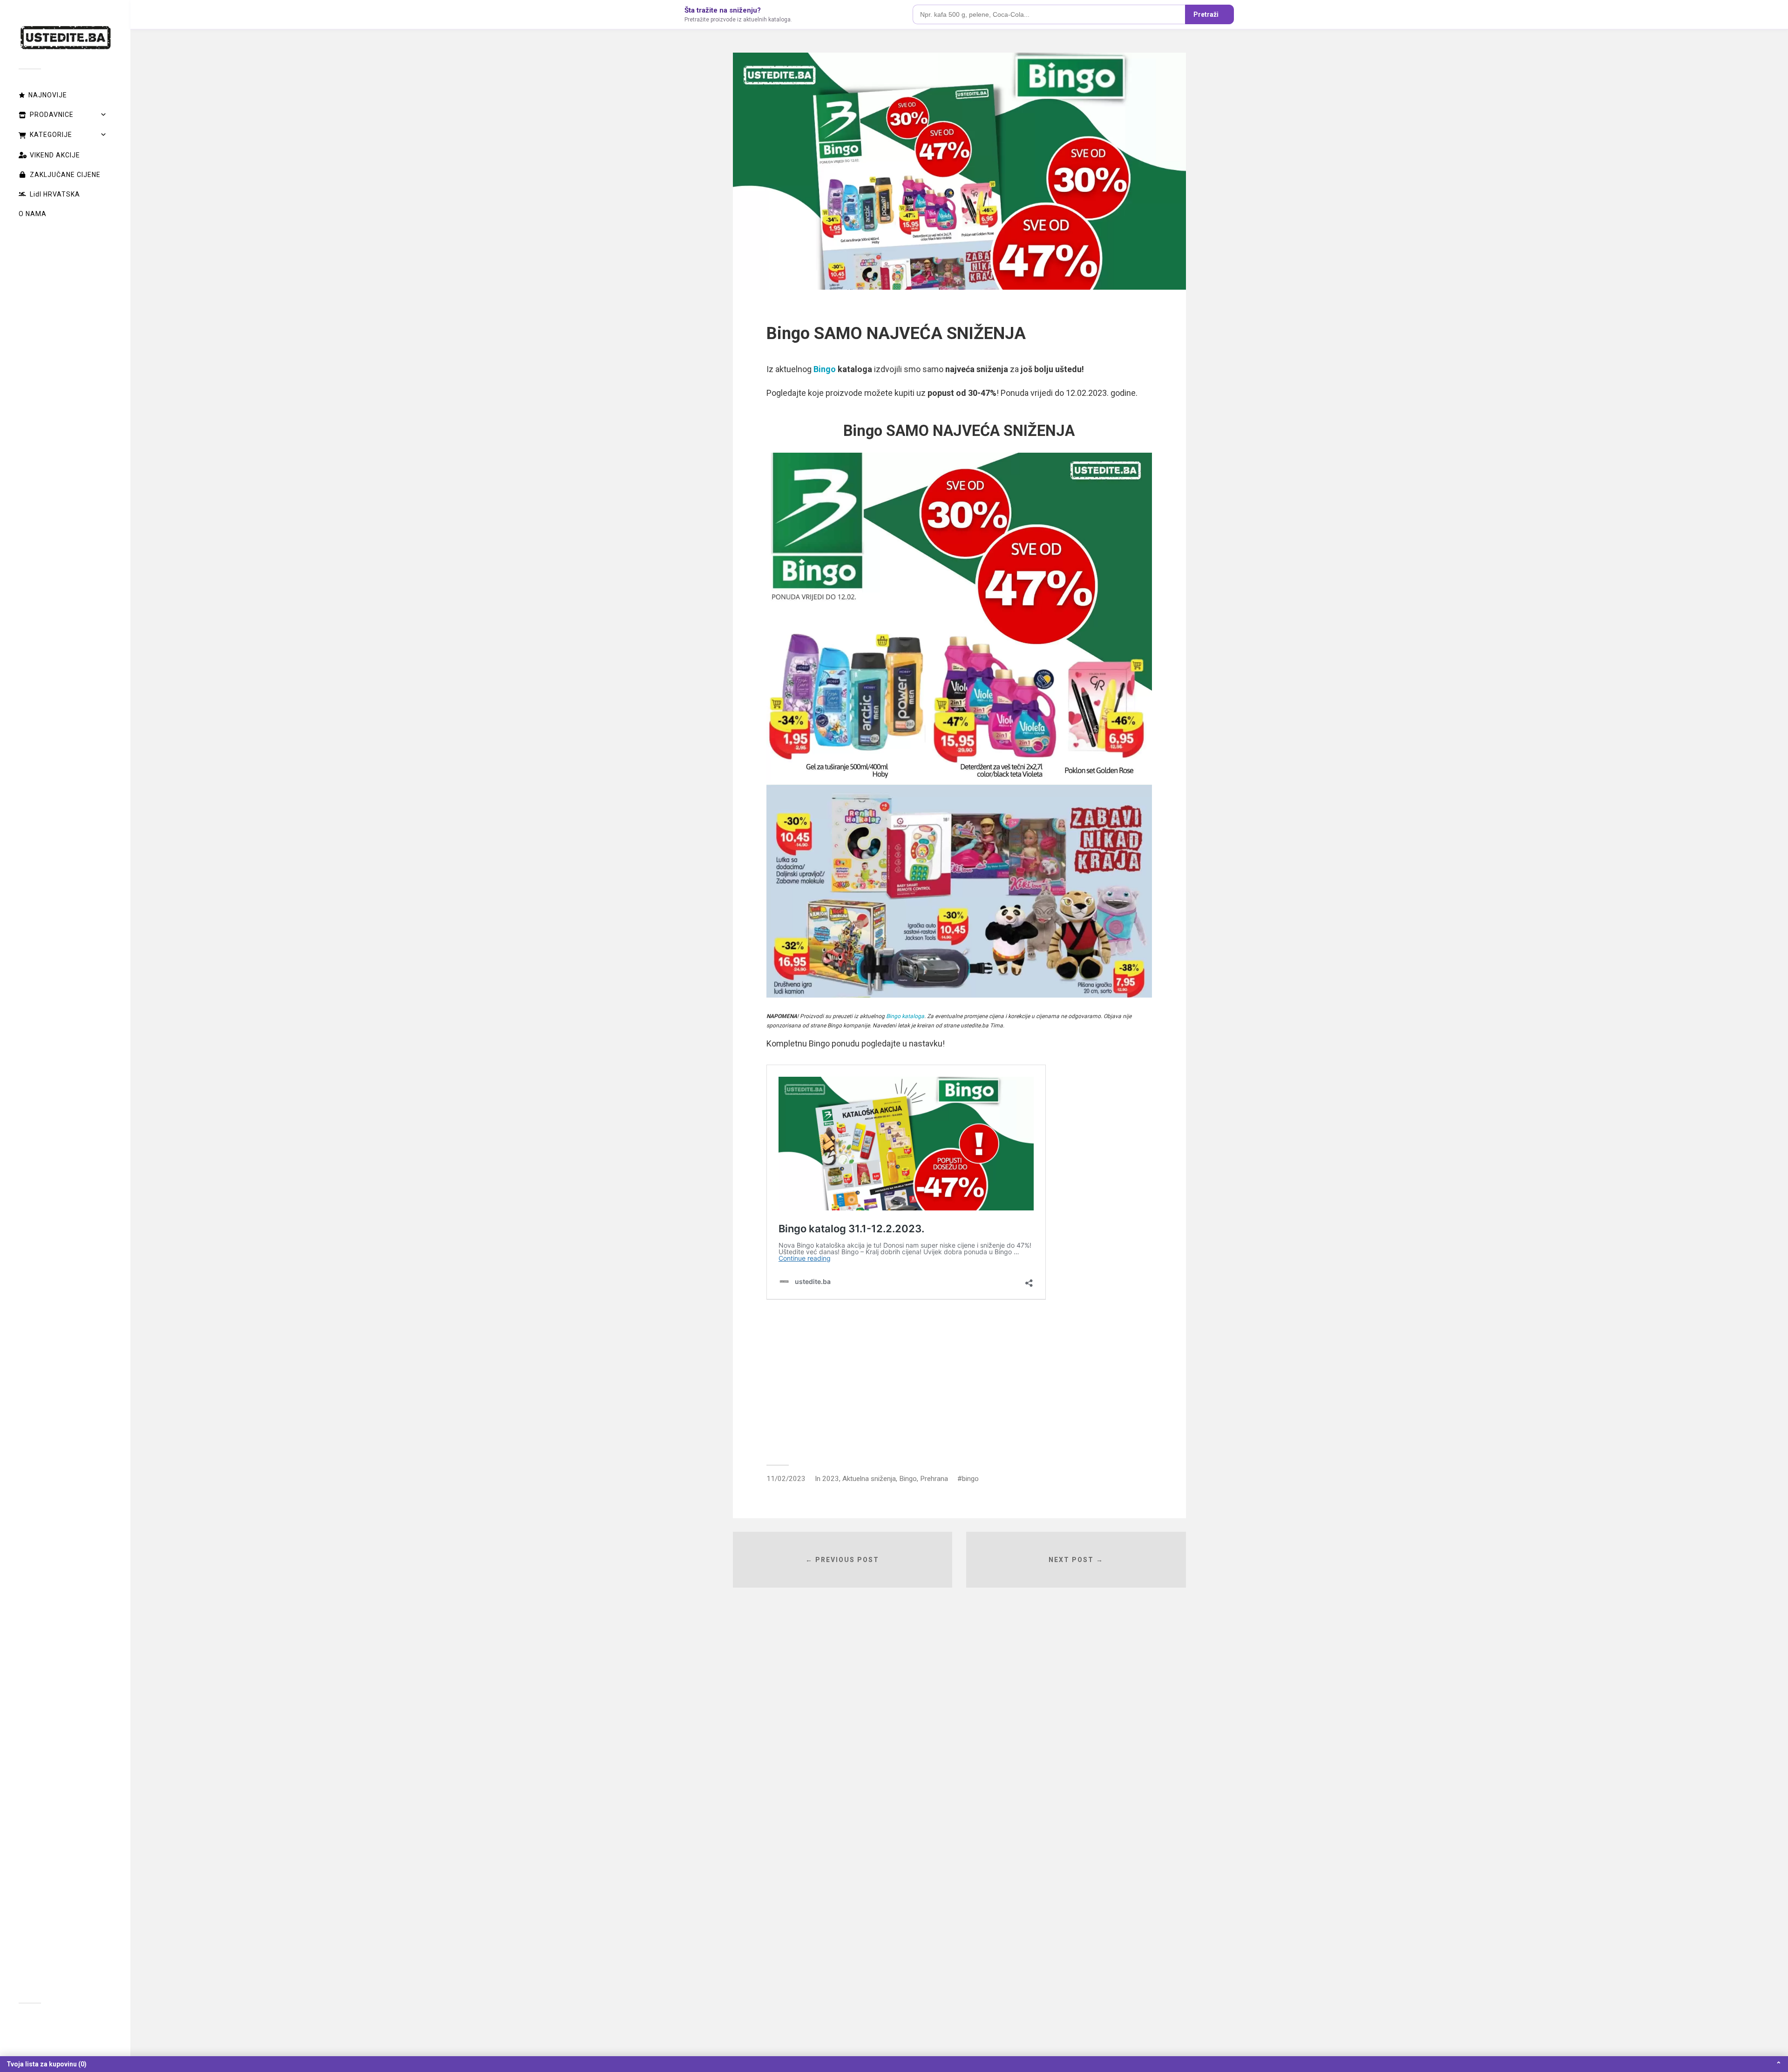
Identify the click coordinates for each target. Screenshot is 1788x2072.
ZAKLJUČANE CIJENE (65, 175)
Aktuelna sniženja (869, 1479)
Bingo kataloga (905, 1016)
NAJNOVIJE (48, 95)
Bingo (825, 369)
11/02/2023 (786, 1479)
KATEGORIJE (51, 135)
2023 (831, 1479)
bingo (970, 1479)
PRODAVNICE (52, 115)
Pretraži (1206, 14)
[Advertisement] (959, 1381)
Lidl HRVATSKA (55, 194)
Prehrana (934, 1479)
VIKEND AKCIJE (55, 155)
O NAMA (33, 214)
